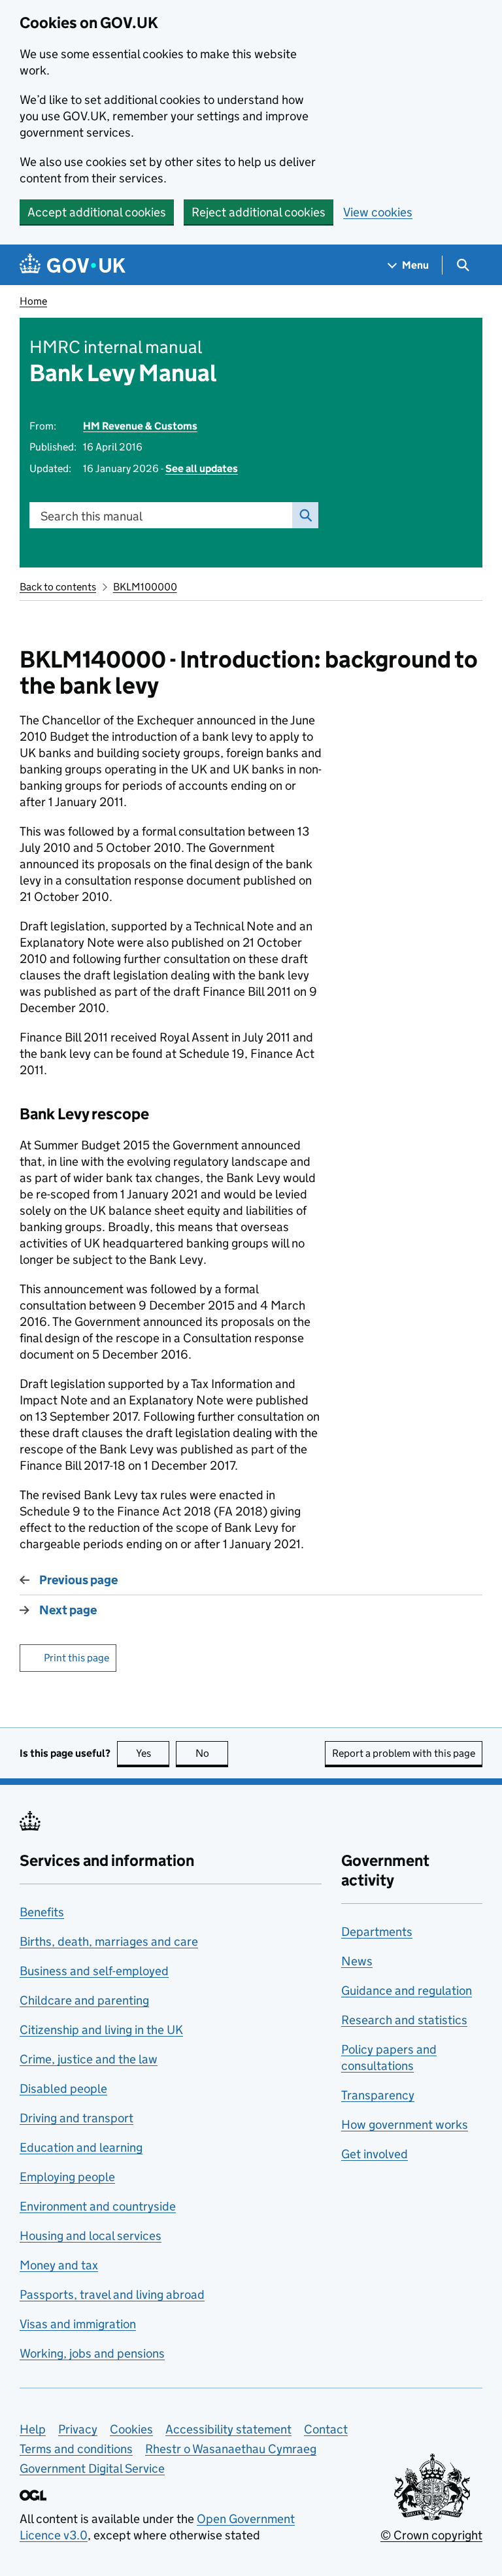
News (357, 1961)
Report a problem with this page (404, 1753)
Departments (377, 1932)
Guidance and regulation (407, 1991)
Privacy (78, 2429)
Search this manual (92, 516)
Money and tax (59, 2265)
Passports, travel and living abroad (112, 2295)
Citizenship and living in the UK (101, 2030)
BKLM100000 (145, 587)
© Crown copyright (431, 2535)
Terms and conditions (76, 2449)
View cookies (378, 212)
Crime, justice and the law (89, 2059)
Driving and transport (76, 2118)
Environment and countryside (98, 2206)
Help (33, 2429)
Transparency (378, 2095)
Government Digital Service (92, 2468)
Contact (326, 2429)
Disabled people (63, 2089)
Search (305, 515)
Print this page (76, 1658)
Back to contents (58, 587)
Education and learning (81, 2147)
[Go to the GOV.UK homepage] (73, 265)
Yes (153, 1753)
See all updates (202, 468)
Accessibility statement (228, 2429)
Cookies (131, 2429)
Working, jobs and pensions (92, 2353)
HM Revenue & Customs (140, 426)
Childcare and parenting (84, 2000)
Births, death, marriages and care (109, 1941)
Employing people (67, 2177)
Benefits (42, 1912)
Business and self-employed (94, 1971)
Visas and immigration (78, 2324)
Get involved (375, 2154)
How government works (405, 2125)
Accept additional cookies (97, 212)
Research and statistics (404, 2020)
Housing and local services (91, 2236)
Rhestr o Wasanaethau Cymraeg (231, 2449)
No (212, 1753)
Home (33, 301)
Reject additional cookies (259, 212)
